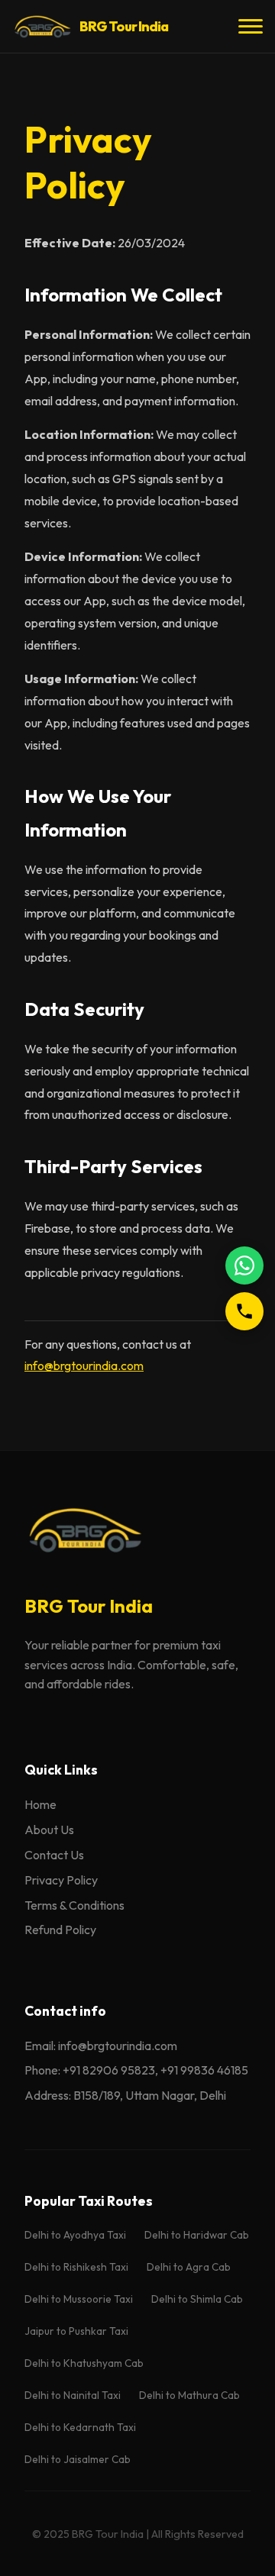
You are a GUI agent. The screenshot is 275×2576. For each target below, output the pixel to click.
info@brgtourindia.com (84, 1365)
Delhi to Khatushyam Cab (84, 2363)
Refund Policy (60, 1930)
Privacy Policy (61, 1880)
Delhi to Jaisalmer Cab (78, 2459)
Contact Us (54, 1855)
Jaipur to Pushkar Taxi (76, 2331)
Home (40, 1804)
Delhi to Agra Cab (189, 2267)
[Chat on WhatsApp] (244, 1265)
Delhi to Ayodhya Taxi (75, 2235)
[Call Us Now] (244, 1311)
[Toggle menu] (251, 27)
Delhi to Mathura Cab (189, 2395)
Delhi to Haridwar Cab (197, 2235)
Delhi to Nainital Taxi (73, 2395)
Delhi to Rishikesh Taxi (76, 2267)
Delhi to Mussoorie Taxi (79, 2299)
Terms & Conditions (74, 1905)
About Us (49, 1830)
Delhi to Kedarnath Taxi (80, 2427)
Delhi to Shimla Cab (197, 2299)
